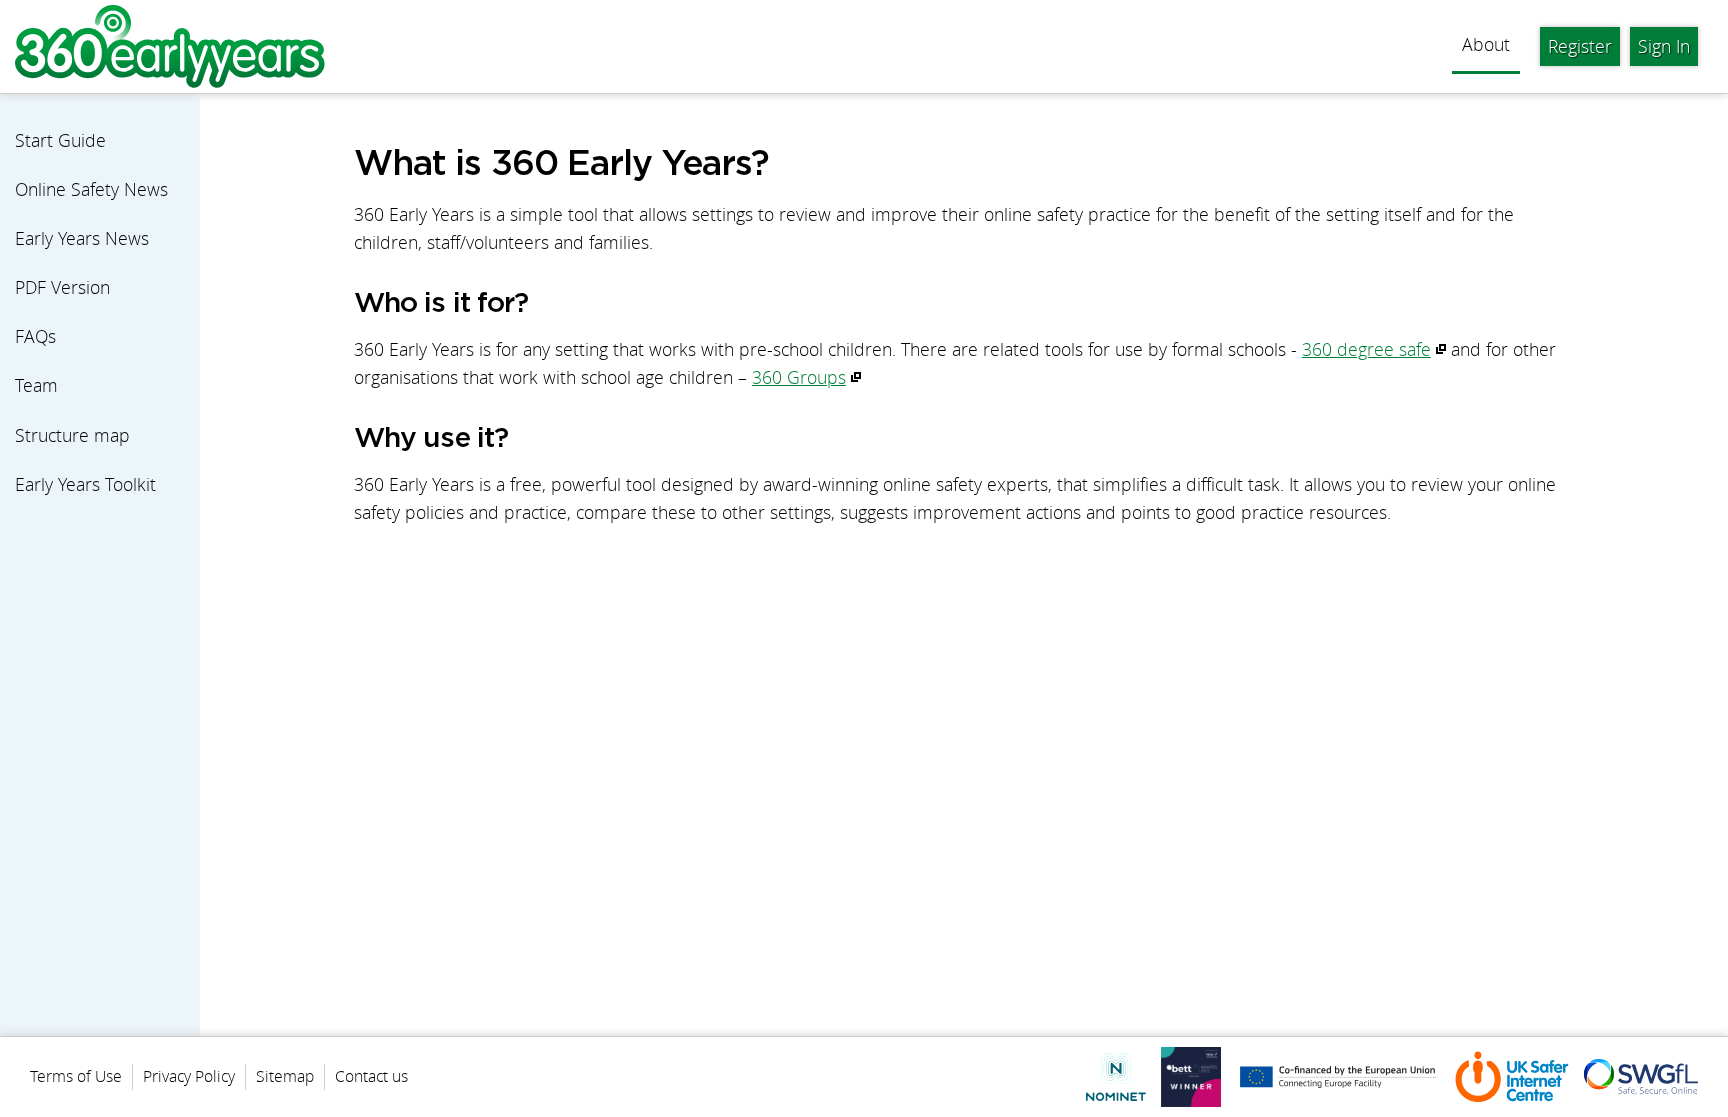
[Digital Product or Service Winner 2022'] (1191, 1077)
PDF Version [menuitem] (62, 287)
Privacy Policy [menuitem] (189, 1076)
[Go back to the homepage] (170, 46)
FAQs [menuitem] (35, 336)
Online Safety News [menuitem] (91, 189)
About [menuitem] (1486, 44)
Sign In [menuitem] (1664, 46)
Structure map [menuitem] (72, 435)
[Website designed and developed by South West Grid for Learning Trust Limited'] (1338, 1077)
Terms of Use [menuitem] (76, 1076)
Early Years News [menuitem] (82, 238)
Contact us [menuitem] (371, 1076)
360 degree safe (1366, 349)
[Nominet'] (1116, 1076)
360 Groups (799, 377)
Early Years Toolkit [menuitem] (85, 484)
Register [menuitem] (1580, 46)
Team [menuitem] (36, 385)
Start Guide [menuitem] (60, 140)
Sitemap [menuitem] (285, 1076)
